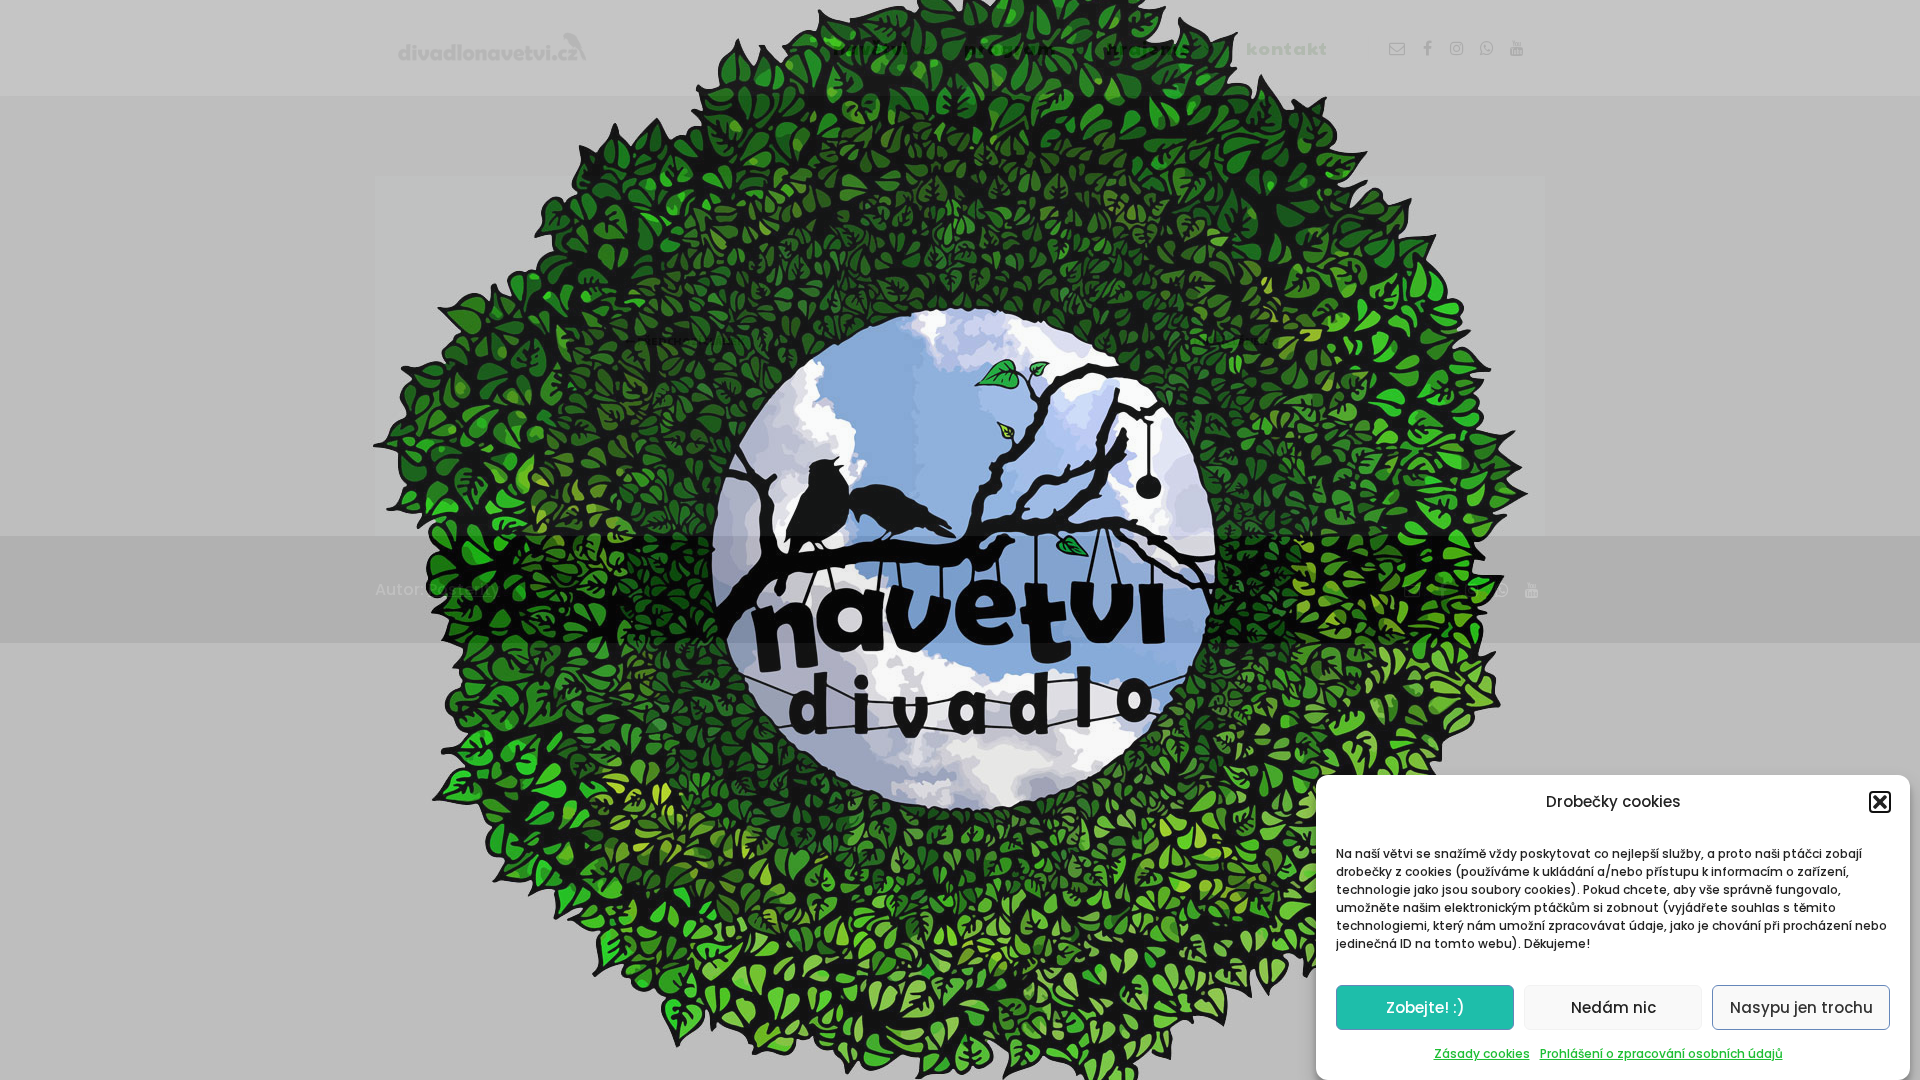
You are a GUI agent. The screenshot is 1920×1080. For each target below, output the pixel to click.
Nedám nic (1613, 1007)
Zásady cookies (1482, 1053)
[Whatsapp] (1487, 48)
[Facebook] (1427, 48)
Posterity (464, 589)
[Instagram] (1457, 48)
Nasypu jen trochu (1801, 1007)
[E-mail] (1397, 48)
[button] (1880, 802)
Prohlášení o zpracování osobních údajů (1661, 1053)
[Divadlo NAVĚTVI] (490, 48)
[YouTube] (1517, 48)
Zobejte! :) (1425, 1007)
